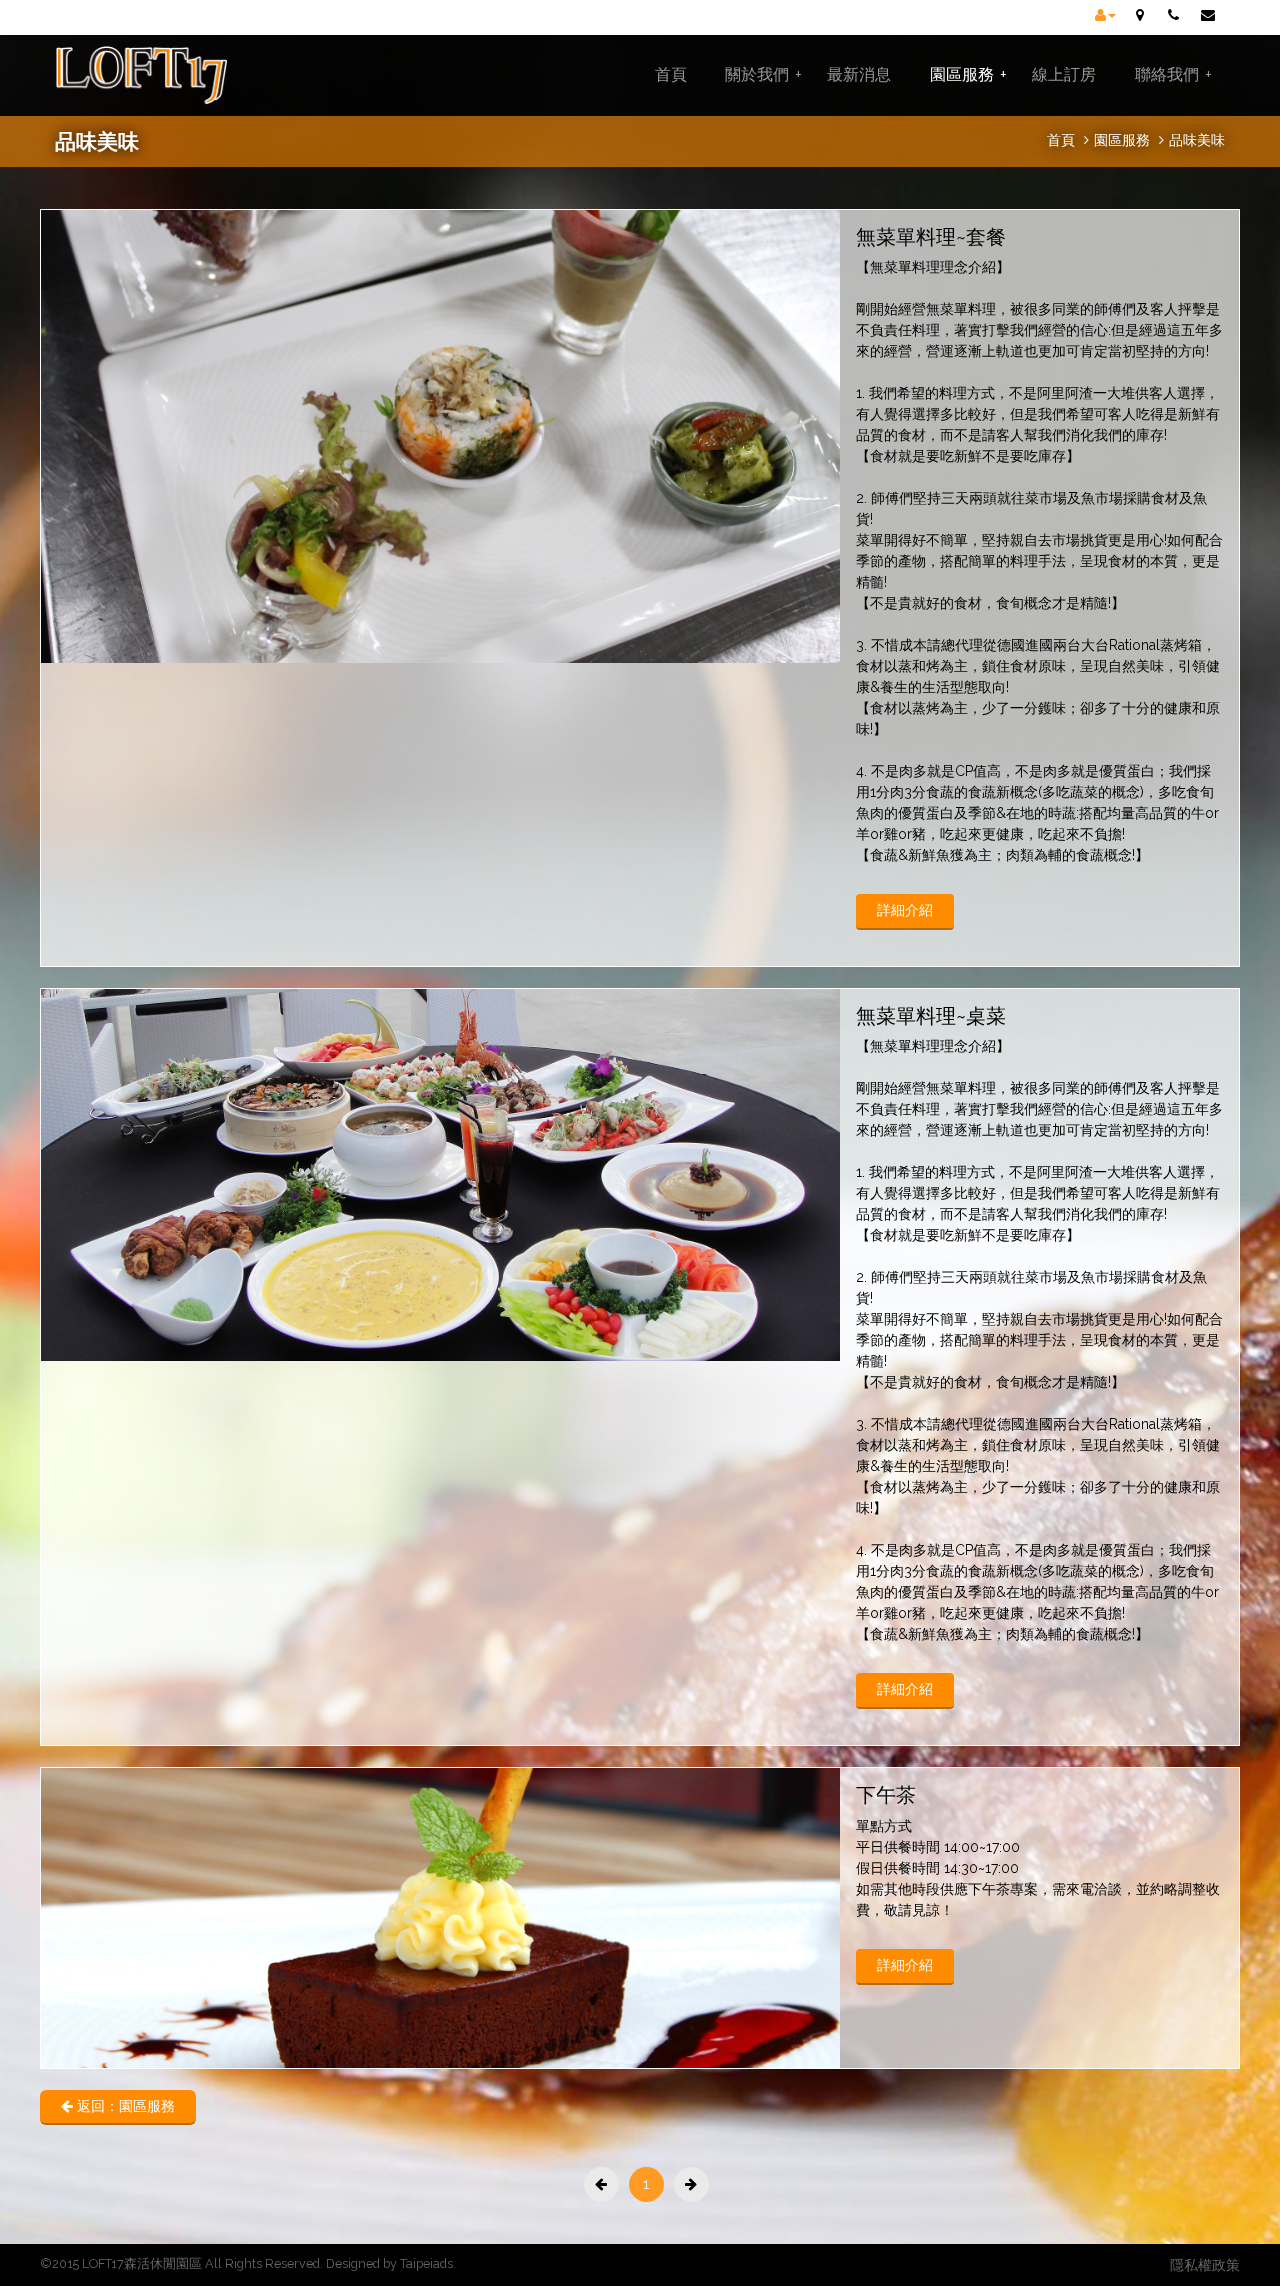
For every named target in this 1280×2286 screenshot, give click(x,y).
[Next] (691, 2184)
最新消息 (859, 74)
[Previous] (601, 2184)
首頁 (671, 74)
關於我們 (763, 74)
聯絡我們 (1173, 74)
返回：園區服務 (124, 2106)
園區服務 (968, 74)
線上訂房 (1064, 74)
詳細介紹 (905, 910)
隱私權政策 (1205, 2265)
